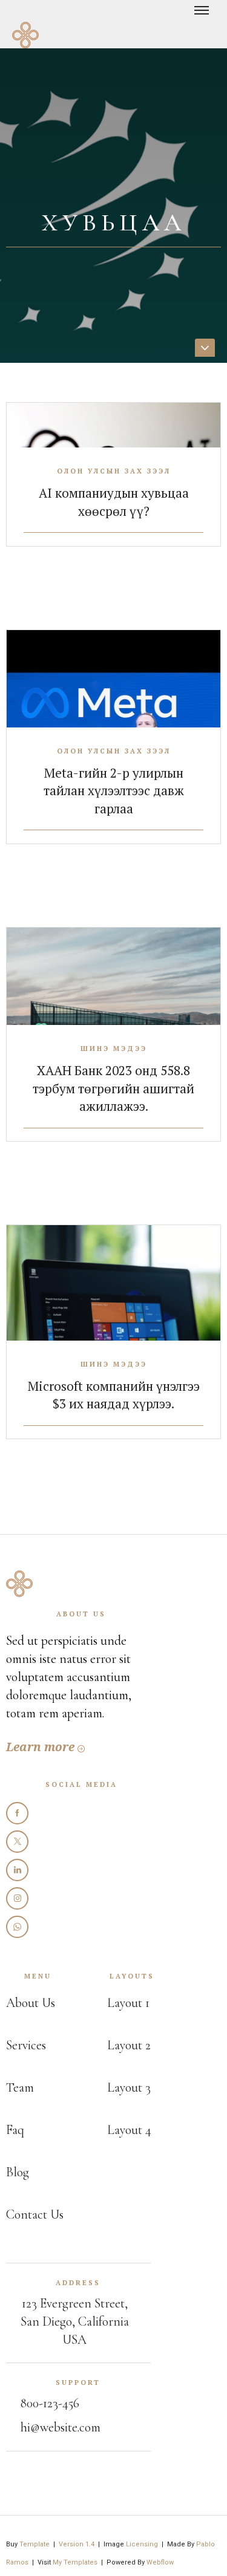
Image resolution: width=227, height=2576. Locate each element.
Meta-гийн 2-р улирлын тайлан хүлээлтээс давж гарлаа (114, 791)
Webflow (160, 2562)
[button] (208, 19)
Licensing (142, 2544)
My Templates (75, 2562)
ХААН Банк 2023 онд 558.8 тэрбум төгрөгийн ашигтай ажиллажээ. (113, 1088)
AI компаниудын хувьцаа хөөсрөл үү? (114, 502)
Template (35, 2544)
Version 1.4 (77, 2544)
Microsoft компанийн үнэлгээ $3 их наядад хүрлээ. (114, 1395)
